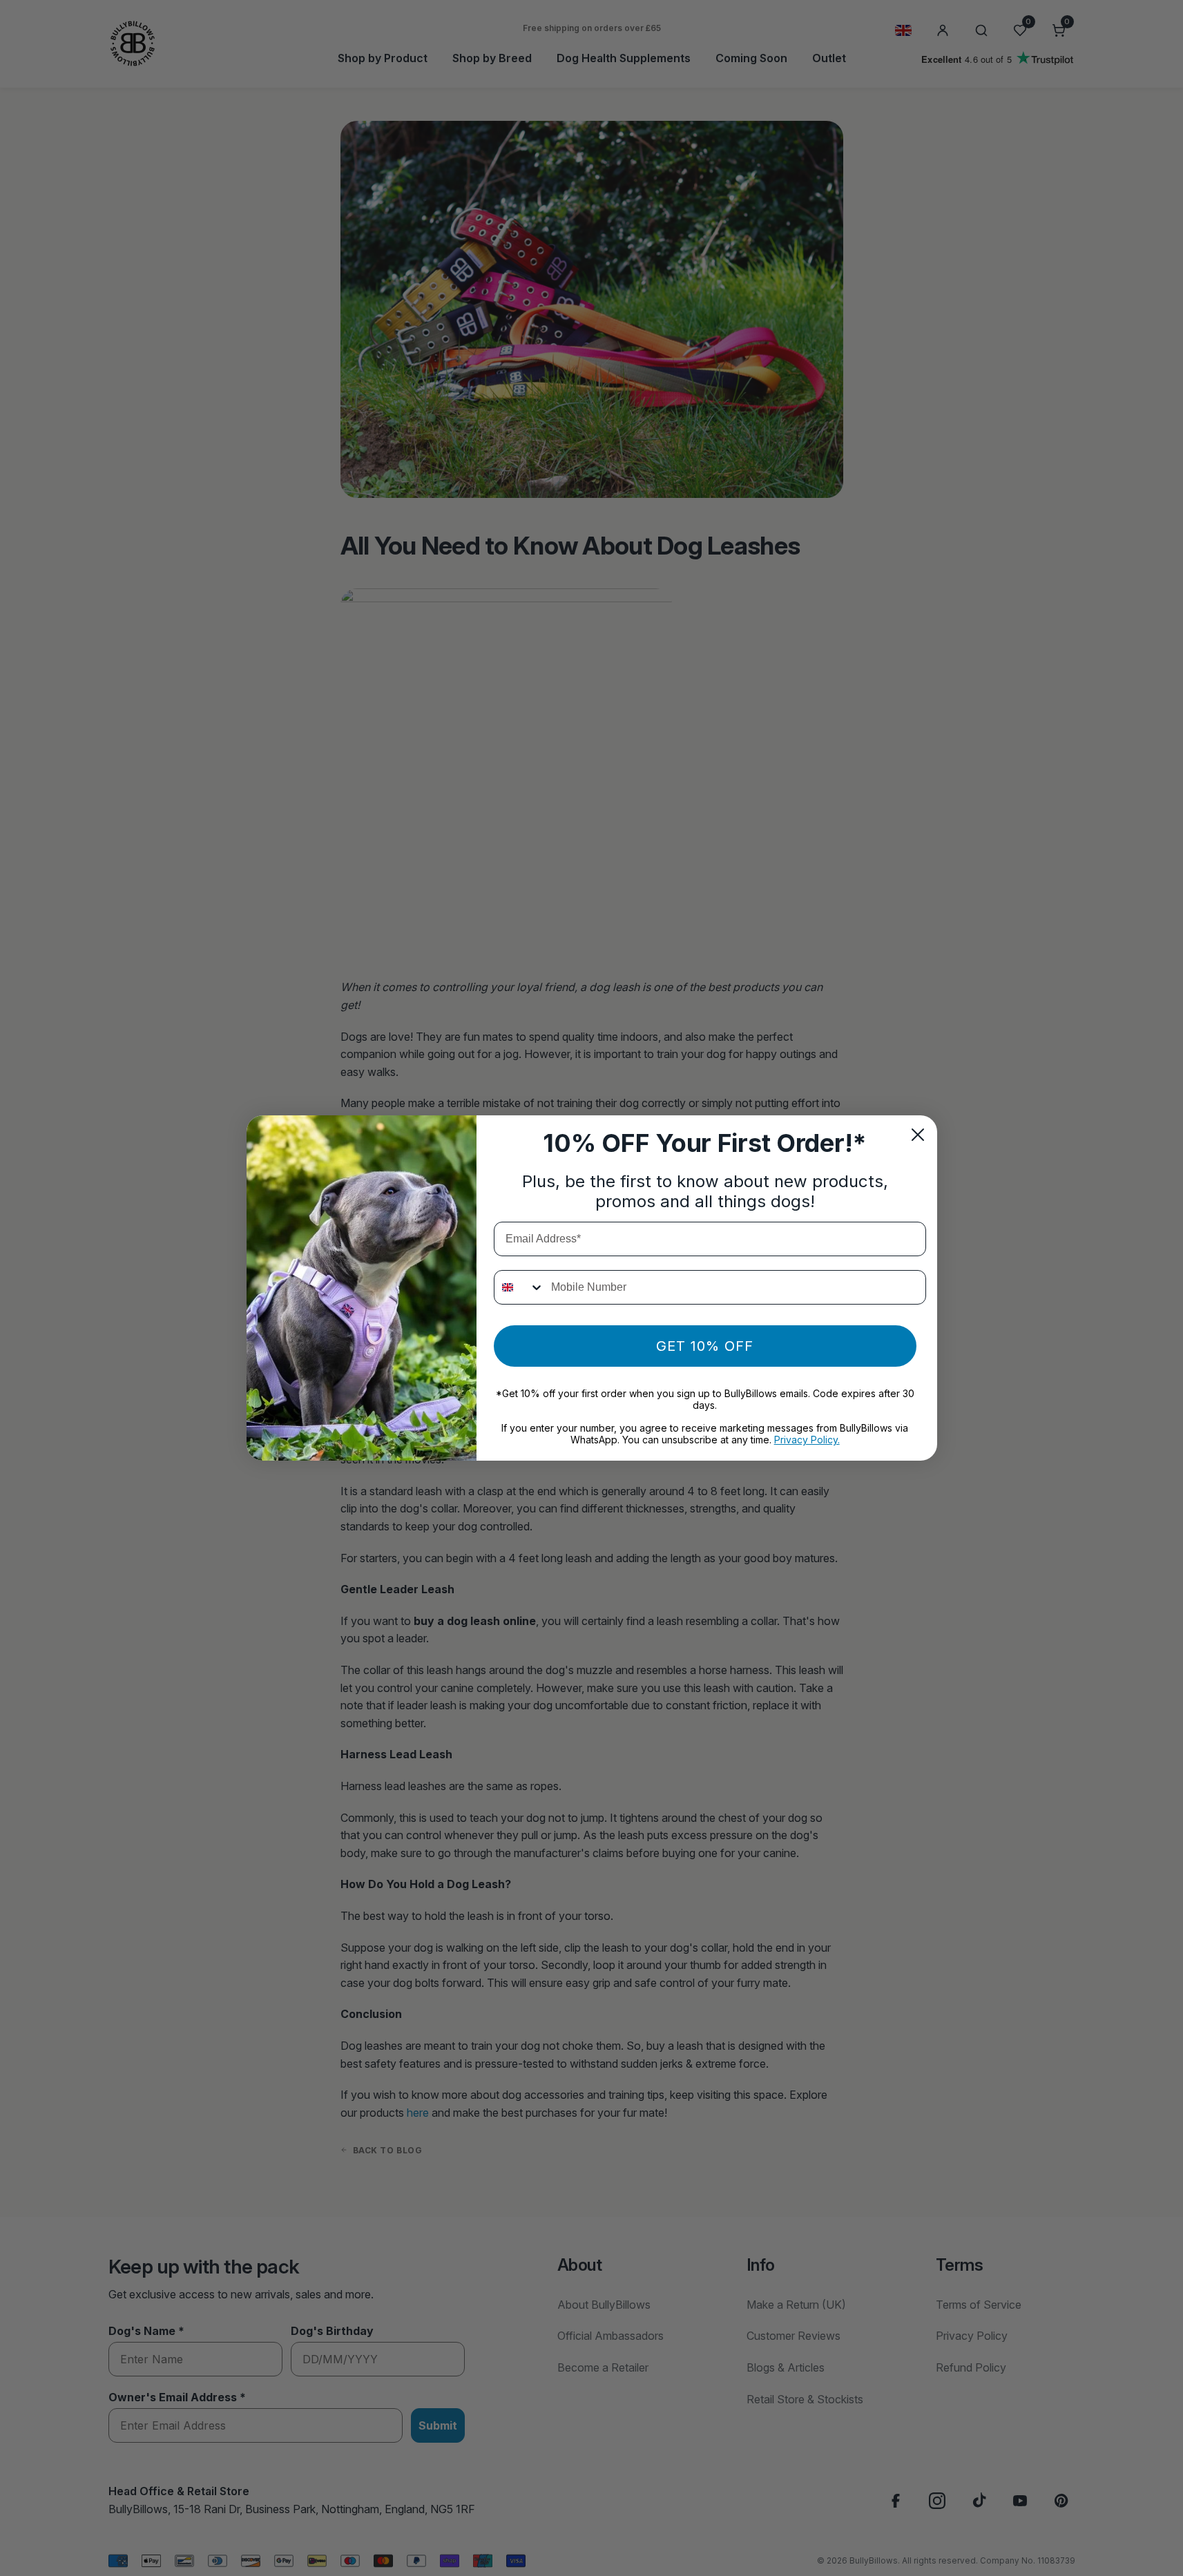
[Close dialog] (918, 1135)
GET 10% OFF (705, 1346)
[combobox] (519, 1287)
